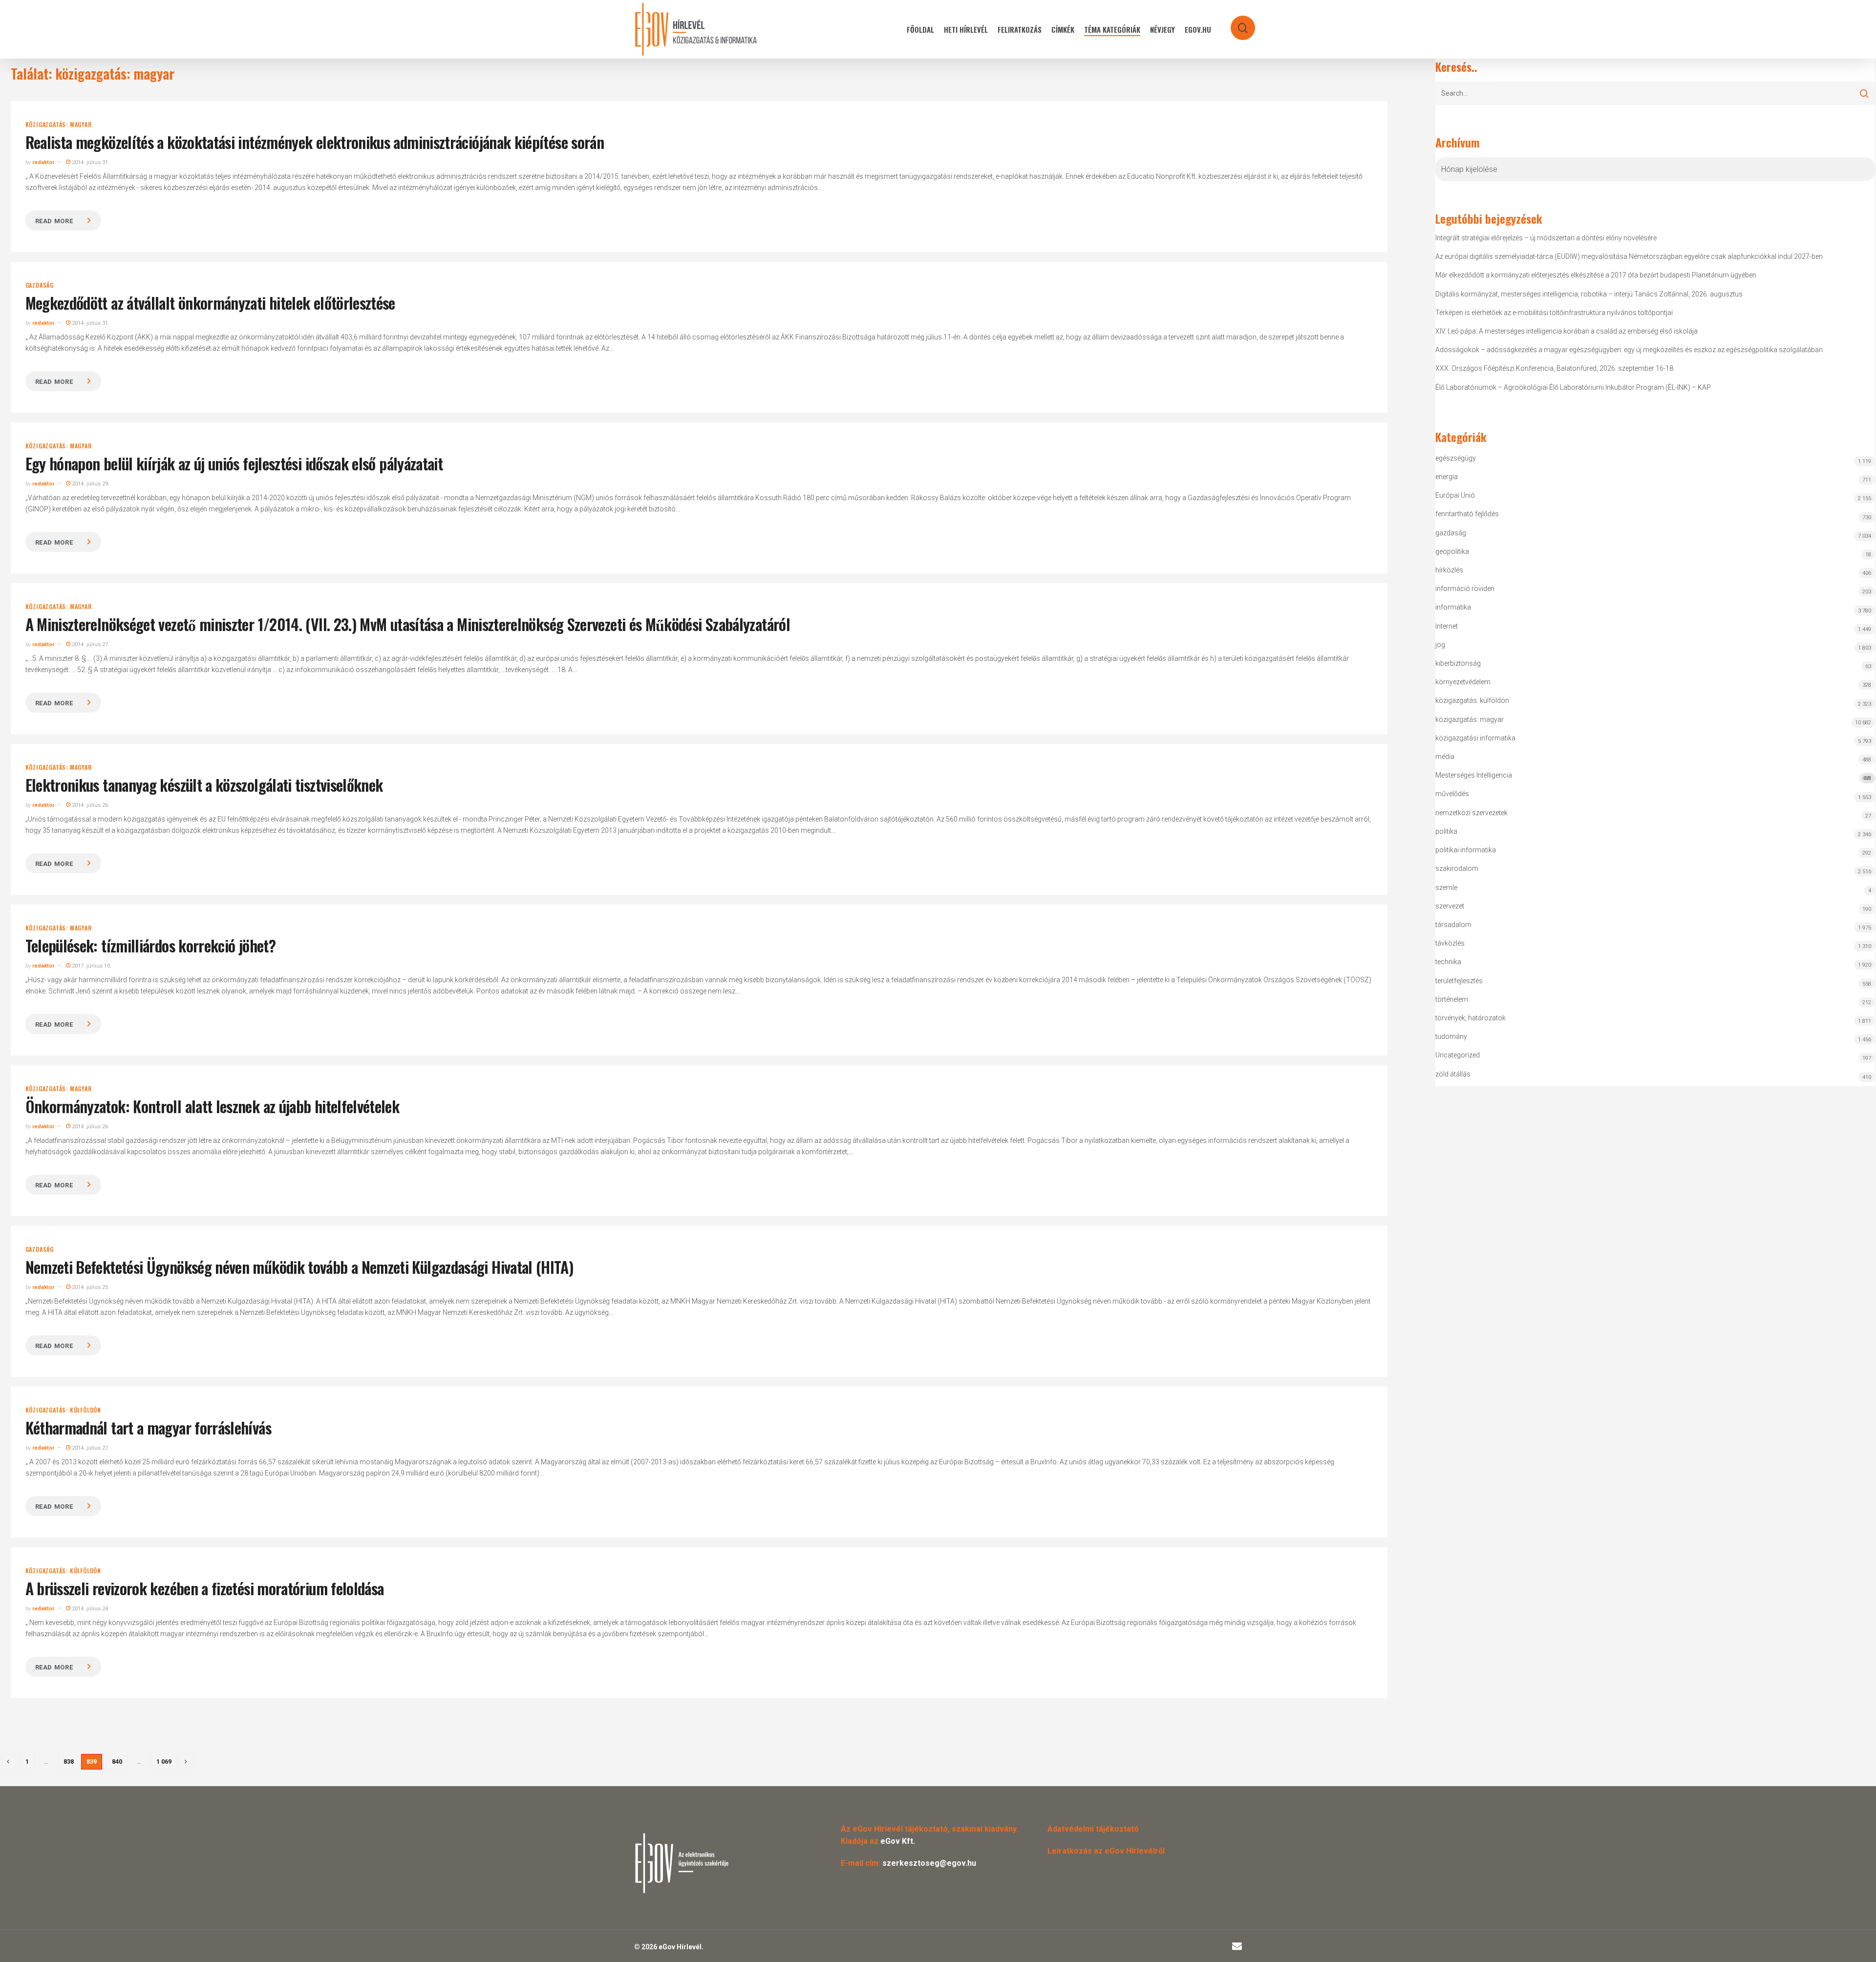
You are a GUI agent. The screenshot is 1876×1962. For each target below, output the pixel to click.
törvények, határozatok (1471, 1018)
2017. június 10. (91, 966)
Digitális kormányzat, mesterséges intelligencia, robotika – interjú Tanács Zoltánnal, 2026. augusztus (1589, 294)
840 (117, 1762)
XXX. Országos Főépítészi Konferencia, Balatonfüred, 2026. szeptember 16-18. (1555, 368)
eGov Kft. (898, 1841)
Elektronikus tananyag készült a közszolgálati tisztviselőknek (204, 785)
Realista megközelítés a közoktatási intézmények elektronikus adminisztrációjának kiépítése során (315, 142)
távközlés (1450, 943)
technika (1448, 962)
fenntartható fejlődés (1467, 514)
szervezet (1450, 906)
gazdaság (40, 285)
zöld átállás (1453, 1074)
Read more (54, 221)
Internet (1447, 626)
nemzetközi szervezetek (1471, 813)
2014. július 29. (90, 484)
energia (1447, 477)
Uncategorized (1458, 1055)
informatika (1453, 607)
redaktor (43, 162)
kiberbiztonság (1458, 663)
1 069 (164, 1762)
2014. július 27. (90, 644)
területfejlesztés (1459, 981)
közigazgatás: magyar (59, 125)
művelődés (1452, 794)
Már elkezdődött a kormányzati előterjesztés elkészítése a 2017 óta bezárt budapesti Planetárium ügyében (1596, 275)
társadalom (1453, 925)
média (1445, 757)
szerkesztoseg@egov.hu (929, 1863)
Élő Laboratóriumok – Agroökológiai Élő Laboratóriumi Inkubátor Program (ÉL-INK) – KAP (1573, 387)
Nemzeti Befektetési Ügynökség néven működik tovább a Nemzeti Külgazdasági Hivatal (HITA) (299, 1267)
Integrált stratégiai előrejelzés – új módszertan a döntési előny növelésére (1546, 238)
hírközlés (1449, 570)
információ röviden (1465, 589)
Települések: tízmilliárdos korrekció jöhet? (150, 945)
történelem (1452, 999)
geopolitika (1452, 551)
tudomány (1451, 1036)
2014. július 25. (90, 1287)
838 (69, 1762)
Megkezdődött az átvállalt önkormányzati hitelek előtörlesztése (210, 303)
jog (1440, 645)
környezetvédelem (1463, 682)
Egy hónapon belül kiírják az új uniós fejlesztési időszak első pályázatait (234, 463)
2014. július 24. (90, 1609)
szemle (1446, 887)
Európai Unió (1455, 495)
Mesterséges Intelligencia (1653, 776)
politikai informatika (1466, 850)
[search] (1236, 23)
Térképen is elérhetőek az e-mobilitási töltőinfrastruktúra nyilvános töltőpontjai (1554, 313)
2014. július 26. (90, 805)
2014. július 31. (90, 162)
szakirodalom (1457, 868)
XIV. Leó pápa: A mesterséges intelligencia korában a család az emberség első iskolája (1567, 331)
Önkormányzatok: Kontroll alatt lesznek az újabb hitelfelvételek (213, 1106)
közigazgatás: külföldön (63, 1410)
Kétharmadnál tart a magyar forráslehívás (148, 1427)
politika (1446, 831)
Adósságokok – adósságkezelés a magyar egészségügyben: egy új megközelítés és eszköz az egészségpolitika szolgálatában (1629, 350)
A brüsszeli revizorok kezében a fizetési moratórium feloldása (205, 1588)
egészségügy (1456, 458)
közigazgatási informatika (1475, 738)
